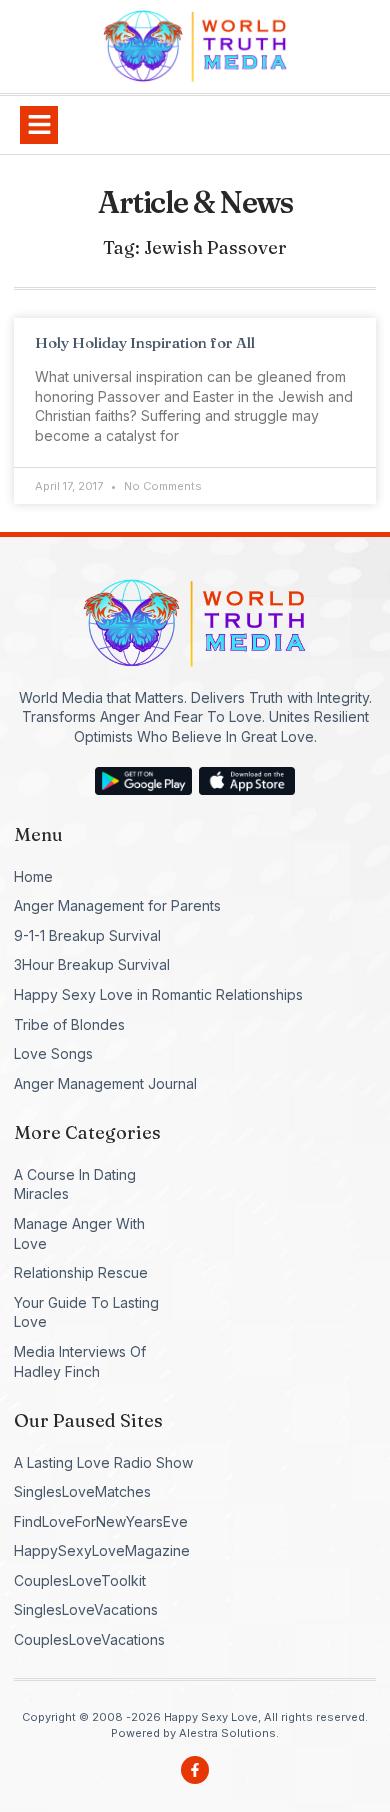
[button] (39, 125)
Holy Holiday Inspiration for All (145, 342)
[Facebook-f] (195, 1770)
